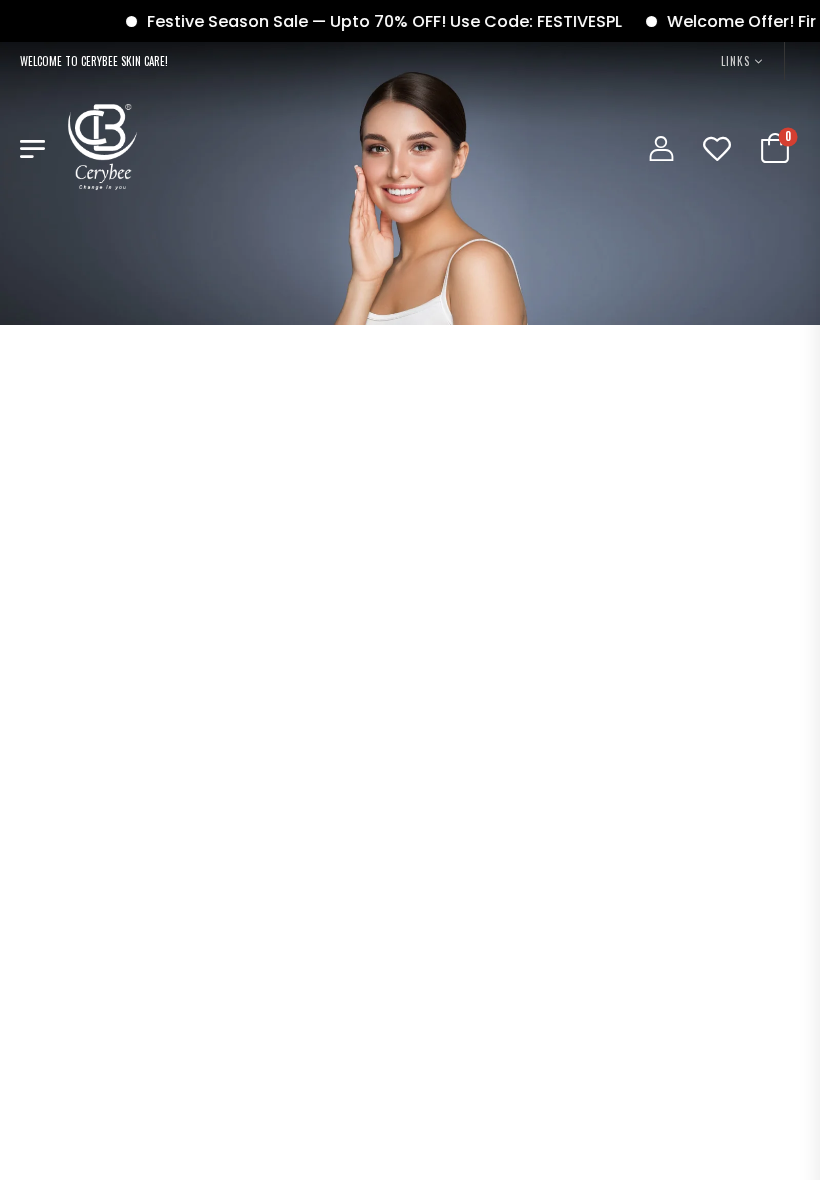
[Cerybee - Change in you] (102, 146)
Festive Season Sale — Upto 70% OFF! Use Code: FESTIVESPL (371, 21)
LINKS (735, 61)
